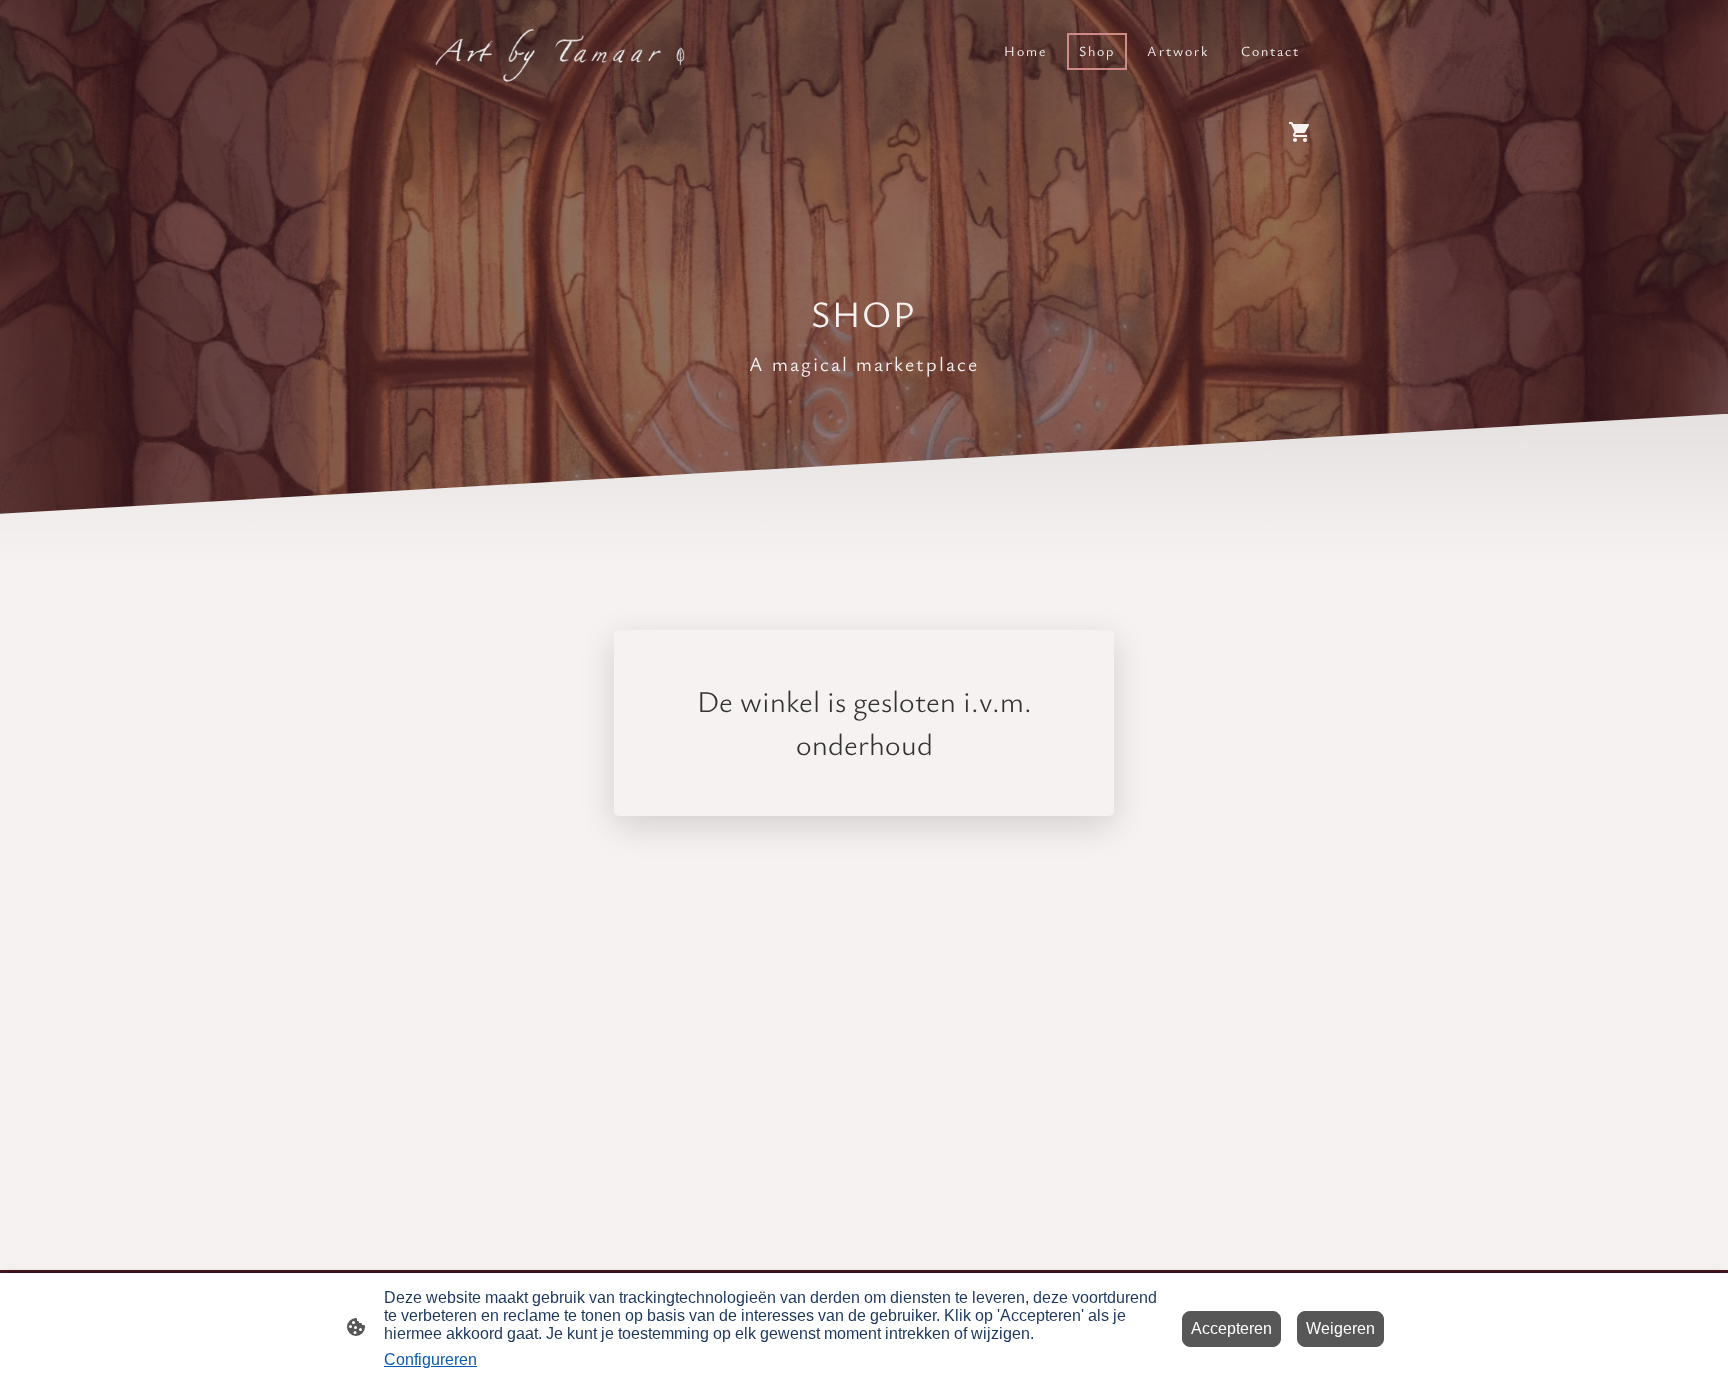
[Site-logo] (554, 51)
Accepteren (1231, 1328)
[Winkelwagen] (1304, 132)
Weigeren (1340, 1328)
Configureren (430, 1359)
